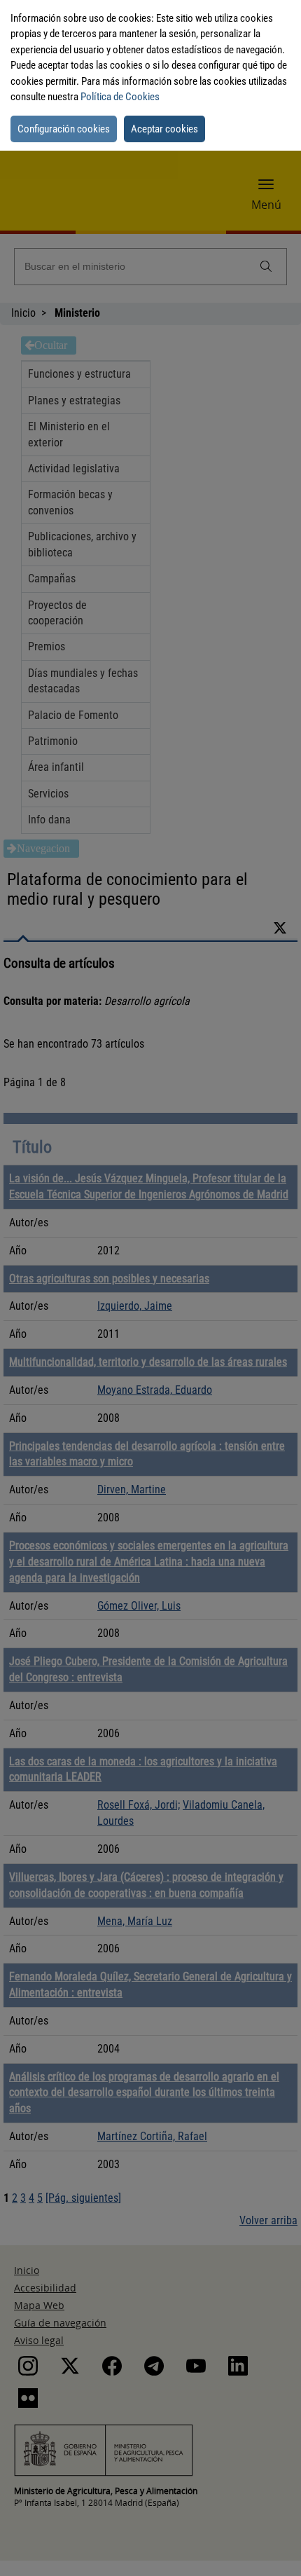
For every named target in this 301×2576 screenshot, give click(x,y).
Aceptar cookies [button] (164, 129)
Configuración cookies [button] (64, 129)
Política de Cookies (120, 97)
